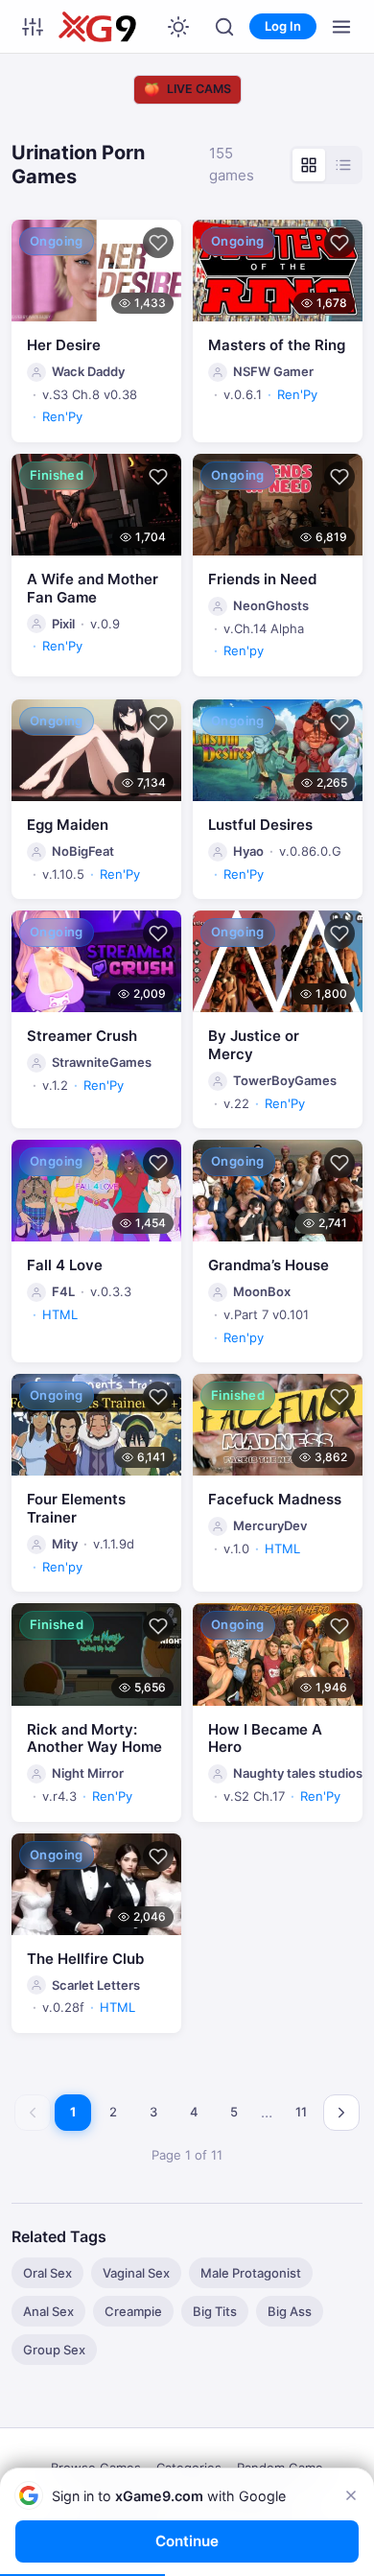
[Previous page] (33, 2113)
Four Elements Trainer (76, 1508)
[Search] (224, 27)
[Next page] (341, 2113)
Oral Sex (47, 2273)
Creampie (133, 2311)
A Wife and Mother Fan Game (93, 588)
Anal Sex (48, 2311)
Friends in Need (262, 579)
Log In (283, 26)
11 (301, 2112)
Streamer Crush (82, 1036)
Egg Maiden (68, 825)
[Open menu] (341, 27)
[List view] (343, 165)
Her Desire (64, 345)
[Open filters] (33, 27)
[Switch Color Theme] (178, 27)
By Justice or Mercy (254, 1045)
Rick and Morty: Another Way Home (94, 1738)
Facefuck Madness (275, 1499)
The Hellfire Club (85, 1959)
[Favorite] (158, 243)
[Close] (351, 2495)
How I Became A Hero (265, 1738)
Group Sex (54, 2350)
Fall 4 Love (65, 1265)
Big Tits (215, 2311)
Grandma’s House (269, 1265)
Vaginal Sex (136, 2273)
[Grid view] (309, 165)
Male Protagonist (251, 2273)
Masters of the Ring (277, 345)
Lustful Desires (260, 825)
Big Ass (290, 2311)
